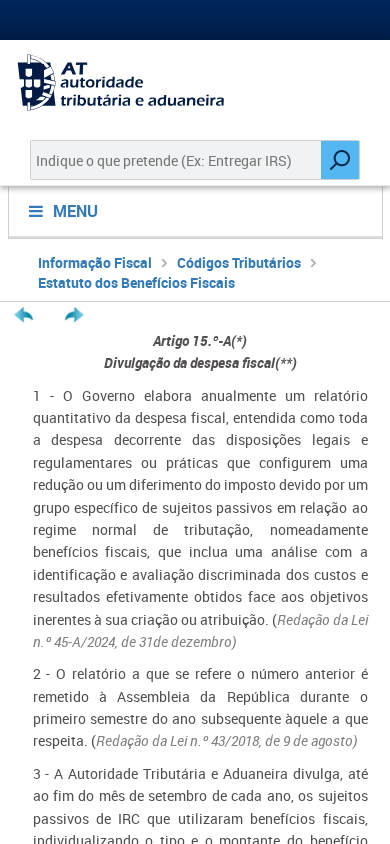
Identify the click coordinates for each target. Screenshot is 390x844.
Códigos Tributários (239, 262)
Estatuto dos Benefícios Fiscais (136, 282)
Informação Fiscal (95, 262)
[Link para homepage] (195, 82)
